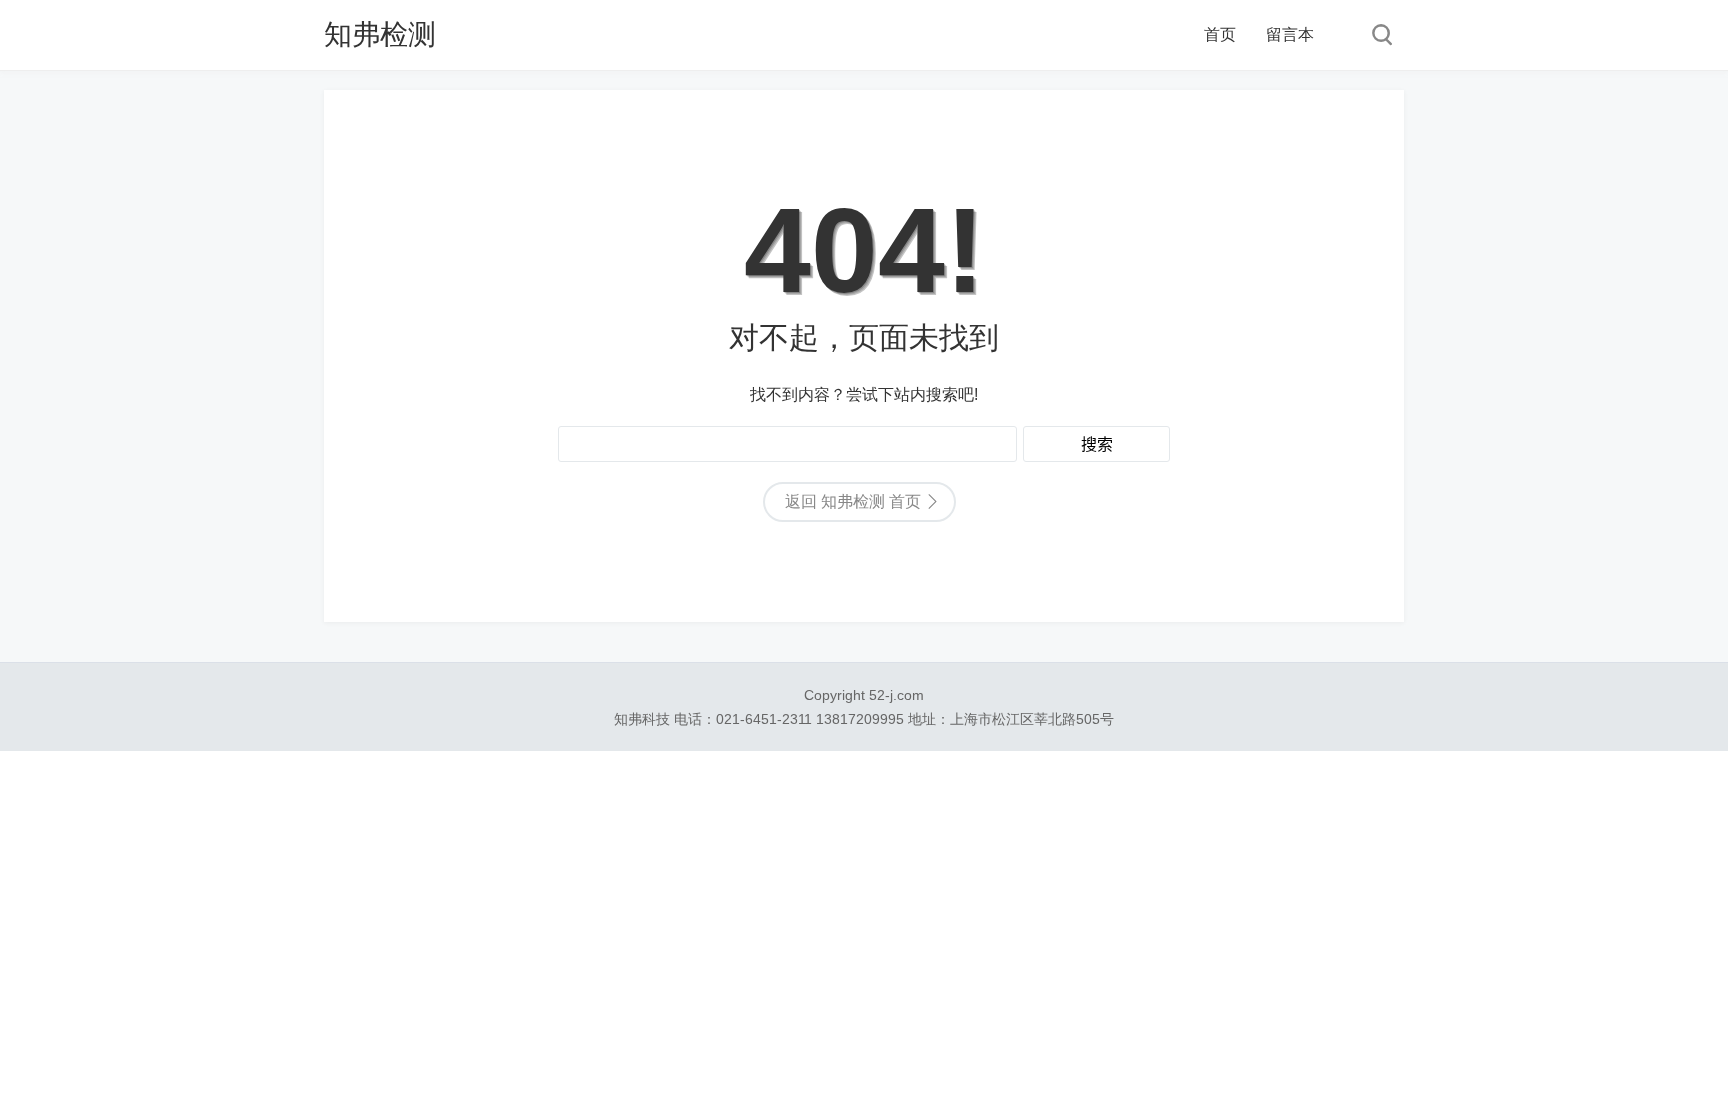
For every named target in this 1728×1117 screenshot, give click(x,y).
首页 (1220, 34)
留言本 (1290, 34)
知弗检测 (380, 34)
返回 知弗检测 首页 (853, 501)
